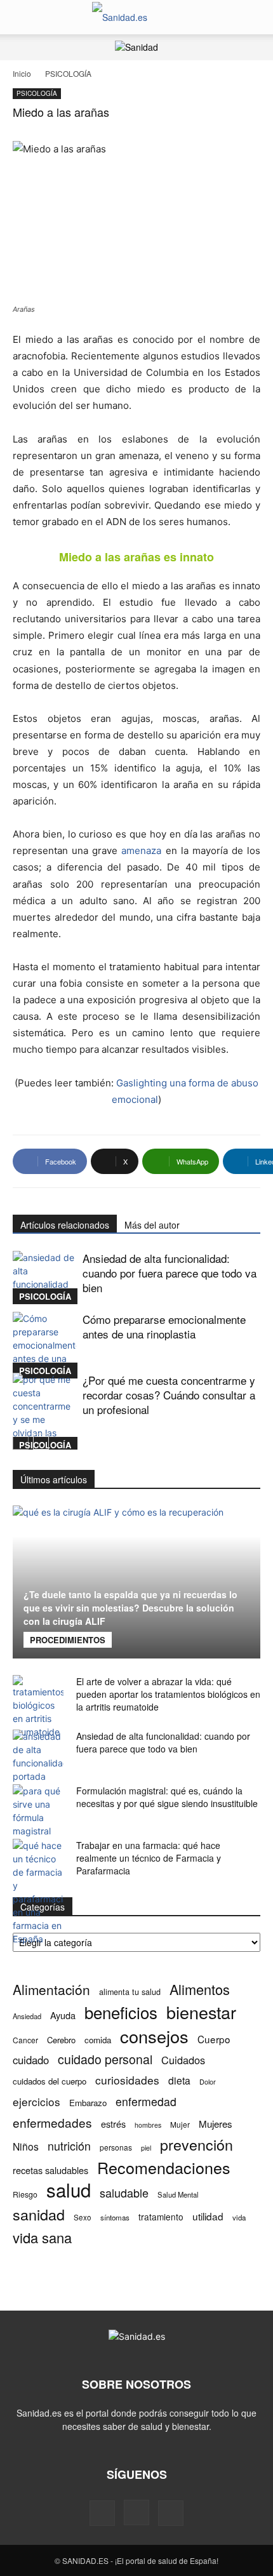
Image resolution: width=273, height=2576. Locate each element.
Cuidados (183, 2060)
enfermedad (146, 2101)
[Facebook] (102, 2513)
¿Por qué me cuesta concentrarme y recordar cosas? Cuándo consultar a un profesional (169, 1395)
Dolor (208, 2081)
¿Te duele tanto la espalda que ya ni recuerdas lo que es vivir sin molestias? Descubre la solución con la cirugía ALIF (130, 1608)
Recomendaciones (164, 2167)
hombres (148, 2125)
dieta (179, 2080)
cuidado (31, 2060)
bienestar (201, 2012)
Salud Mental (178, 2194)
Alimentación (51, 1990)
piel (146, 2148)
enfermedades (52, 2122)
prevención (196, 2145)
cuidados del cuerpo (50, 2081)
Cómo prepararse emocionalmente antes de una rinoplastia (164, 1326)
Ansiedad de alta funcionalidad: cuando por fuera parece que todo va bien (170, 1273)
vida (239, 2217)
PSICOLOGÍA (68, 73)
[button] (22, 17)
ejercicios (37, 2101)
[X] (171, 2513)
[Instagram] (136, 2513)
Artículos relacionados (65, 1225)
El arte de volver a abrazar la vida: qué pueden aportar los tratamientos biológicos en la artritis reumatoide (168, 1694)
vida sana (42, 2237)
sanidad (39, 2214)
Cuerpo (214, 2039)
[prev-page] (21, 1442)
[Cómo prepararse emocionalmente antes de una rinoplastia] (44, 1345)
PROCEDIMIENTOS (68, 1640)
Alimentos (200, 1989)
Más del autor (152, 1225)
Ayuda (63, 2015)
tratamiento (161, 2217)
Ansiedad (27, 2016)
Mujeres (216, 2124)
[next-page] (41, 1442)
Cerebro (61, 2040)
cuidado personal (105, 2059)
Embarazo (88, 2103)
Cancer (25, 2040)
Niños (26, 2146)
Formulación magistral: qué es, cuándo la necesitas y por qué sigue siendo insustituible (167, 1797)
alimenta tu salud (130, 1992)
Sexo (83, 2217)
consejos (154, 2036)
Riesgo (25, 2194)
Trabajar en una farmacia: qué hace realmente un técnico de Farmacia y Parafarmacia (149, 1858)
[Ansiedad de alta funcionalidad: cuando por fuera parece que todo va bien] (44, 1278)
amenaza (141, 851)
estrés (113, 2124)
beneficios (121, 2012)
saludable (124, 2193)
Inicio (22, 73)
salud (69, 2190)
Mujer (180, 2124)
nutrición (69, 2146)
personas (116, 2147)
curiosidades (127, 2080)
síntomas (115, 2217)
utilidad (208, 2216)
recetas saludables (50, 2170)
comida (98, 2040)
